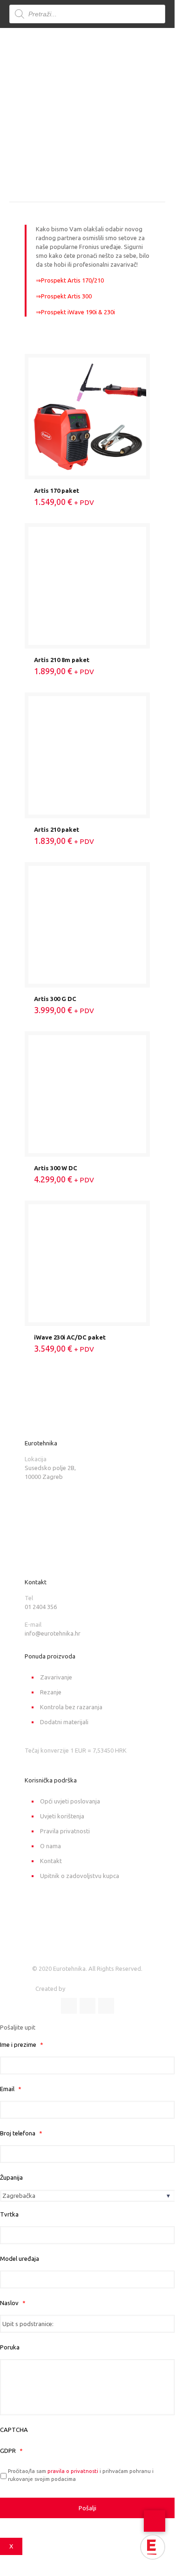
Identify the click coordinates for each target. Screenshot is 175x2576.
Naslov (13, 2303)
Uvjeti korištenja (62, 1816)
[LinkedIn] (87, 2006)
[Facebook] (69, 2006)
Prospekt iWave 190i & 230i (78, 312)
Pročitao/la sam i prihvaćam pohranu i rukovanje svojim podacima (81, 2475)
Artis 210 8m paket (62, 660)
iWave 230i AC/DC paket (70, 1337)
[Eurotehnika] (76, 49)
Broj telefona (21, 2133)
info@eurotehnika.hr (53, 1633)
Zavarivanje (56, 1677)
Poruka (10, 2347)
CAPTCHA (14, 2430)
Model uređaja (20, 2258)
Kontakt (51, 1861)
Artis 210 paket (57, 829)
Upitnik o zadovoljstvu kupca (80, 1876)
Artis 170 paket (57, 490)
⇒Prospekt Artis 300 (64, 296)
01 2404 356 (41, 1607)
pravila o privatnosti (73, 2471)
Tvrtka (9, 2214)
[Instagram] (106, 2006)
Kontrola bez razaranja (71, 1707)
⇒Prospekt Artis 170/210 (70, 280)
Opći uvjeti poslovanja (70, 1801)
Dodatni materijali (64, 1722)
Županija (11, 2177)
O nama (50, 1846)
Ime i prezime (22, 2044)
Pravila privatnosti (65, 1831)
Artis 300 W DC (56, 1168)
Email (11, 2089)
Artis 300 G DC (55, 999)
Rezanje (51, 1692)
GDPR (11, 2451)
